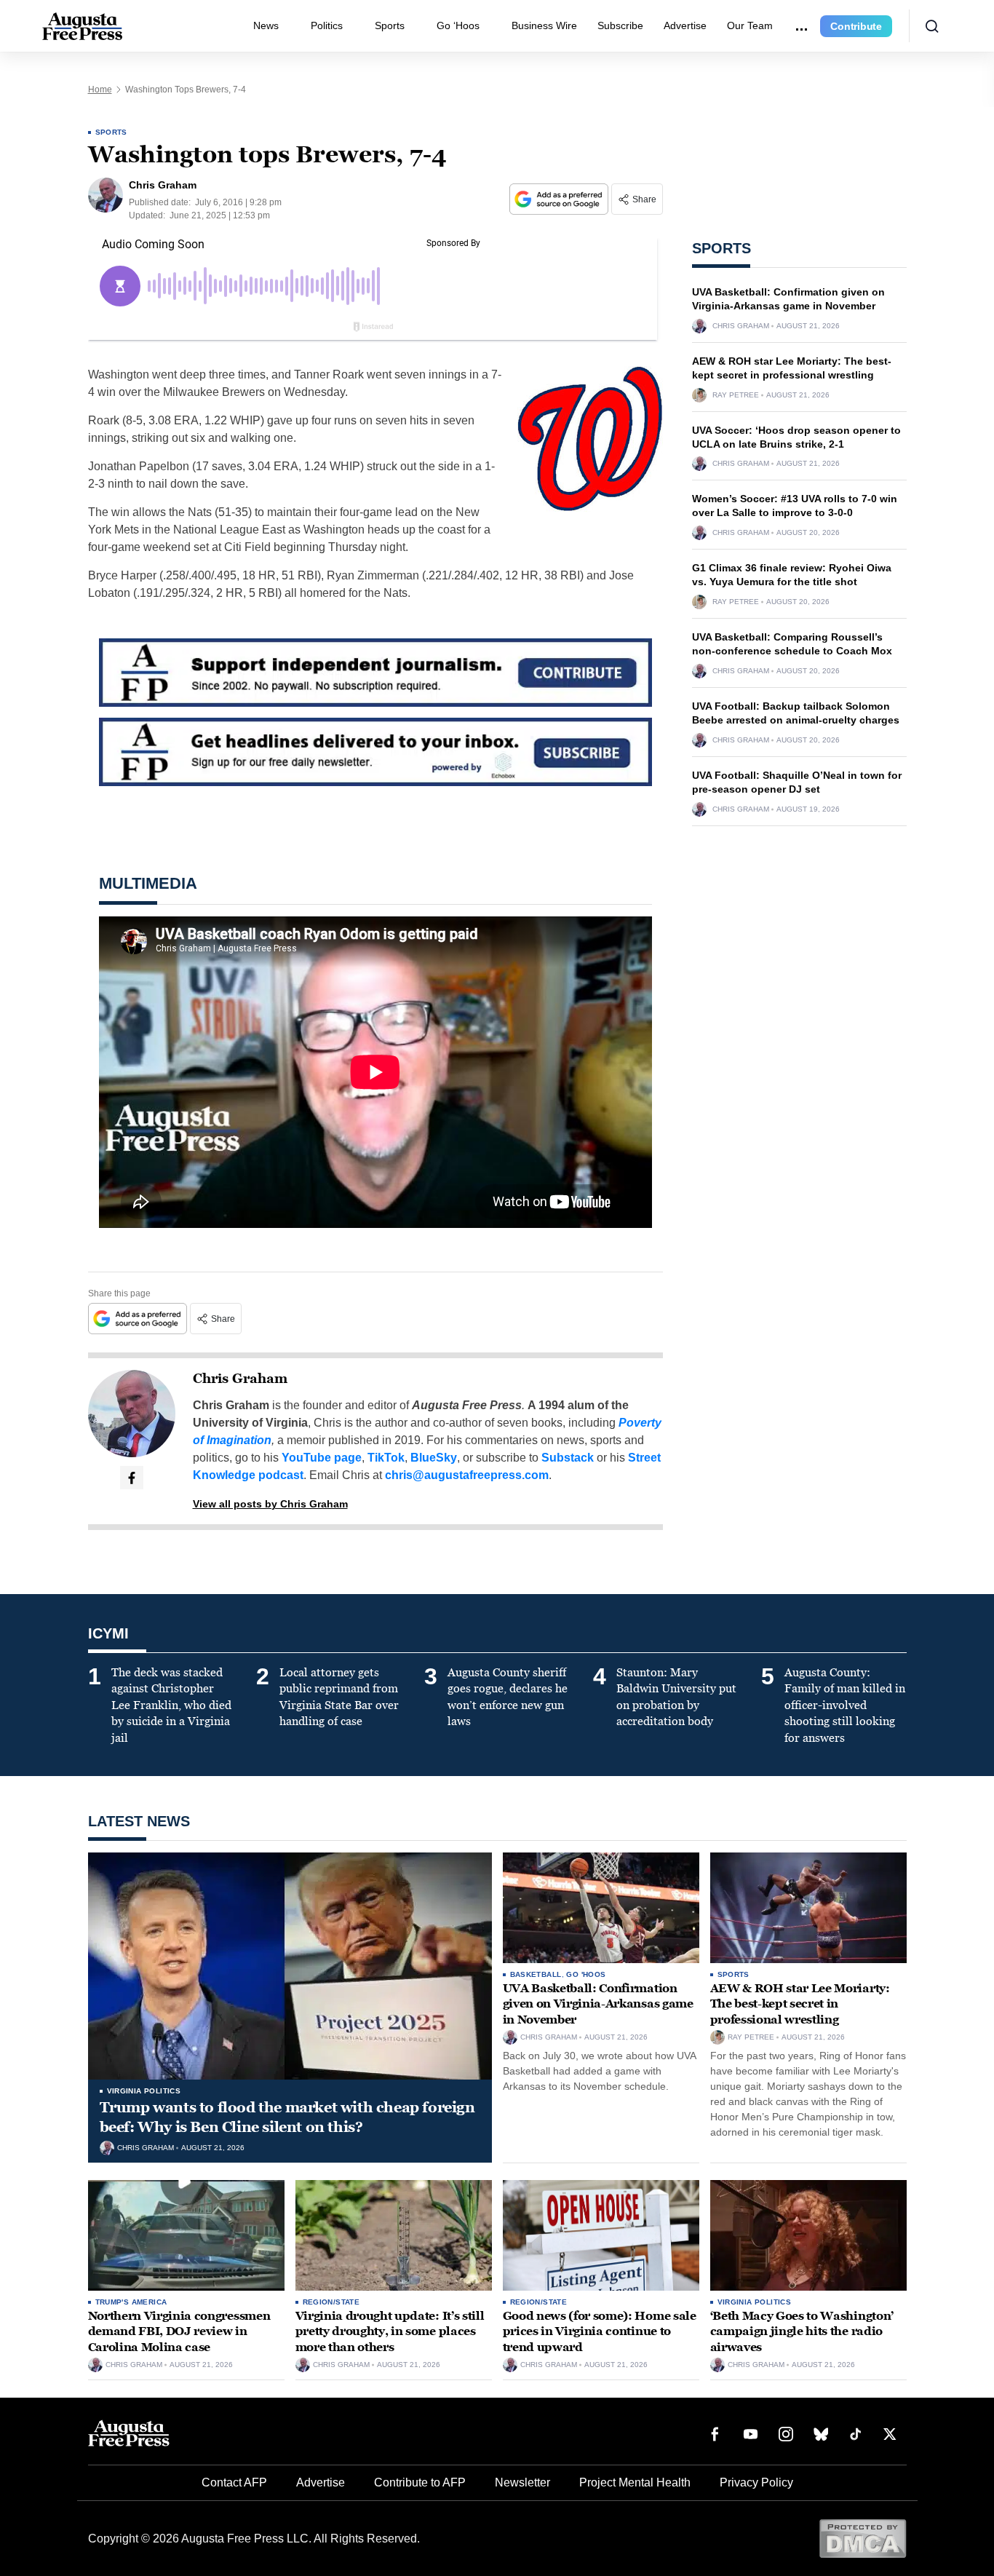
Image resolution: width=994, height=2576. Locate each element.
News (266, 25)
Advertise (685, 25)
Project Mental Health (635, 2482)
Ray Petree (736, 395)
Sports (390, 25)
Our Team (750, 25)
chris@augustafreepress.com (467, 1475)
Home (100, 90)
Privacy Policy (756, 2482)
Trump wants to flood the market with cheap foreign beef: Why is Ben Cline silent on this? (287, 2117)
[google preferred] (560, 199)
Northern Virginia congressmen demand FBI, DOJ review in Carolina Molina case (179, 2331)
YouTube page (322, 1458)
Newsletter (522, 2482)
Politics (327, 25)
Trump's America (131, 2302)
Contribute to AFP (420, 2482)
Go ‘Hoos (458, 25)
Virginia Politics (144, 2091)
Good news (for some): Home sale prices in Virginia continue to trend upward (600, 2331)
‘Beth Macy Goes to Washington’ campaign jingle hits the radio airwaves (802, 2331)
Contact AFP (234, 2482)
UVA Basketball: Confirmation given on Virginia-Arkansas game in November (598, 2004)
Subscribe (620, 25)
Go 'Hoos (586, 1974)
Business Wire (544, 25)
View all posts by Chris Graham (270, 1504)
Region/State (331, 2302)
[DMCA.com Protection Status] (863, 2538)
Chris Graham (240, 1379)
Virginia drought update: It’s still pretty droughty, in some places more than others (390, 2331)
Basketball (536, 1974)
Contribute (856, 26)
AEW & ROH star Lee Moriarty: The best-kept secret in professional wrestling (800, 2004)
